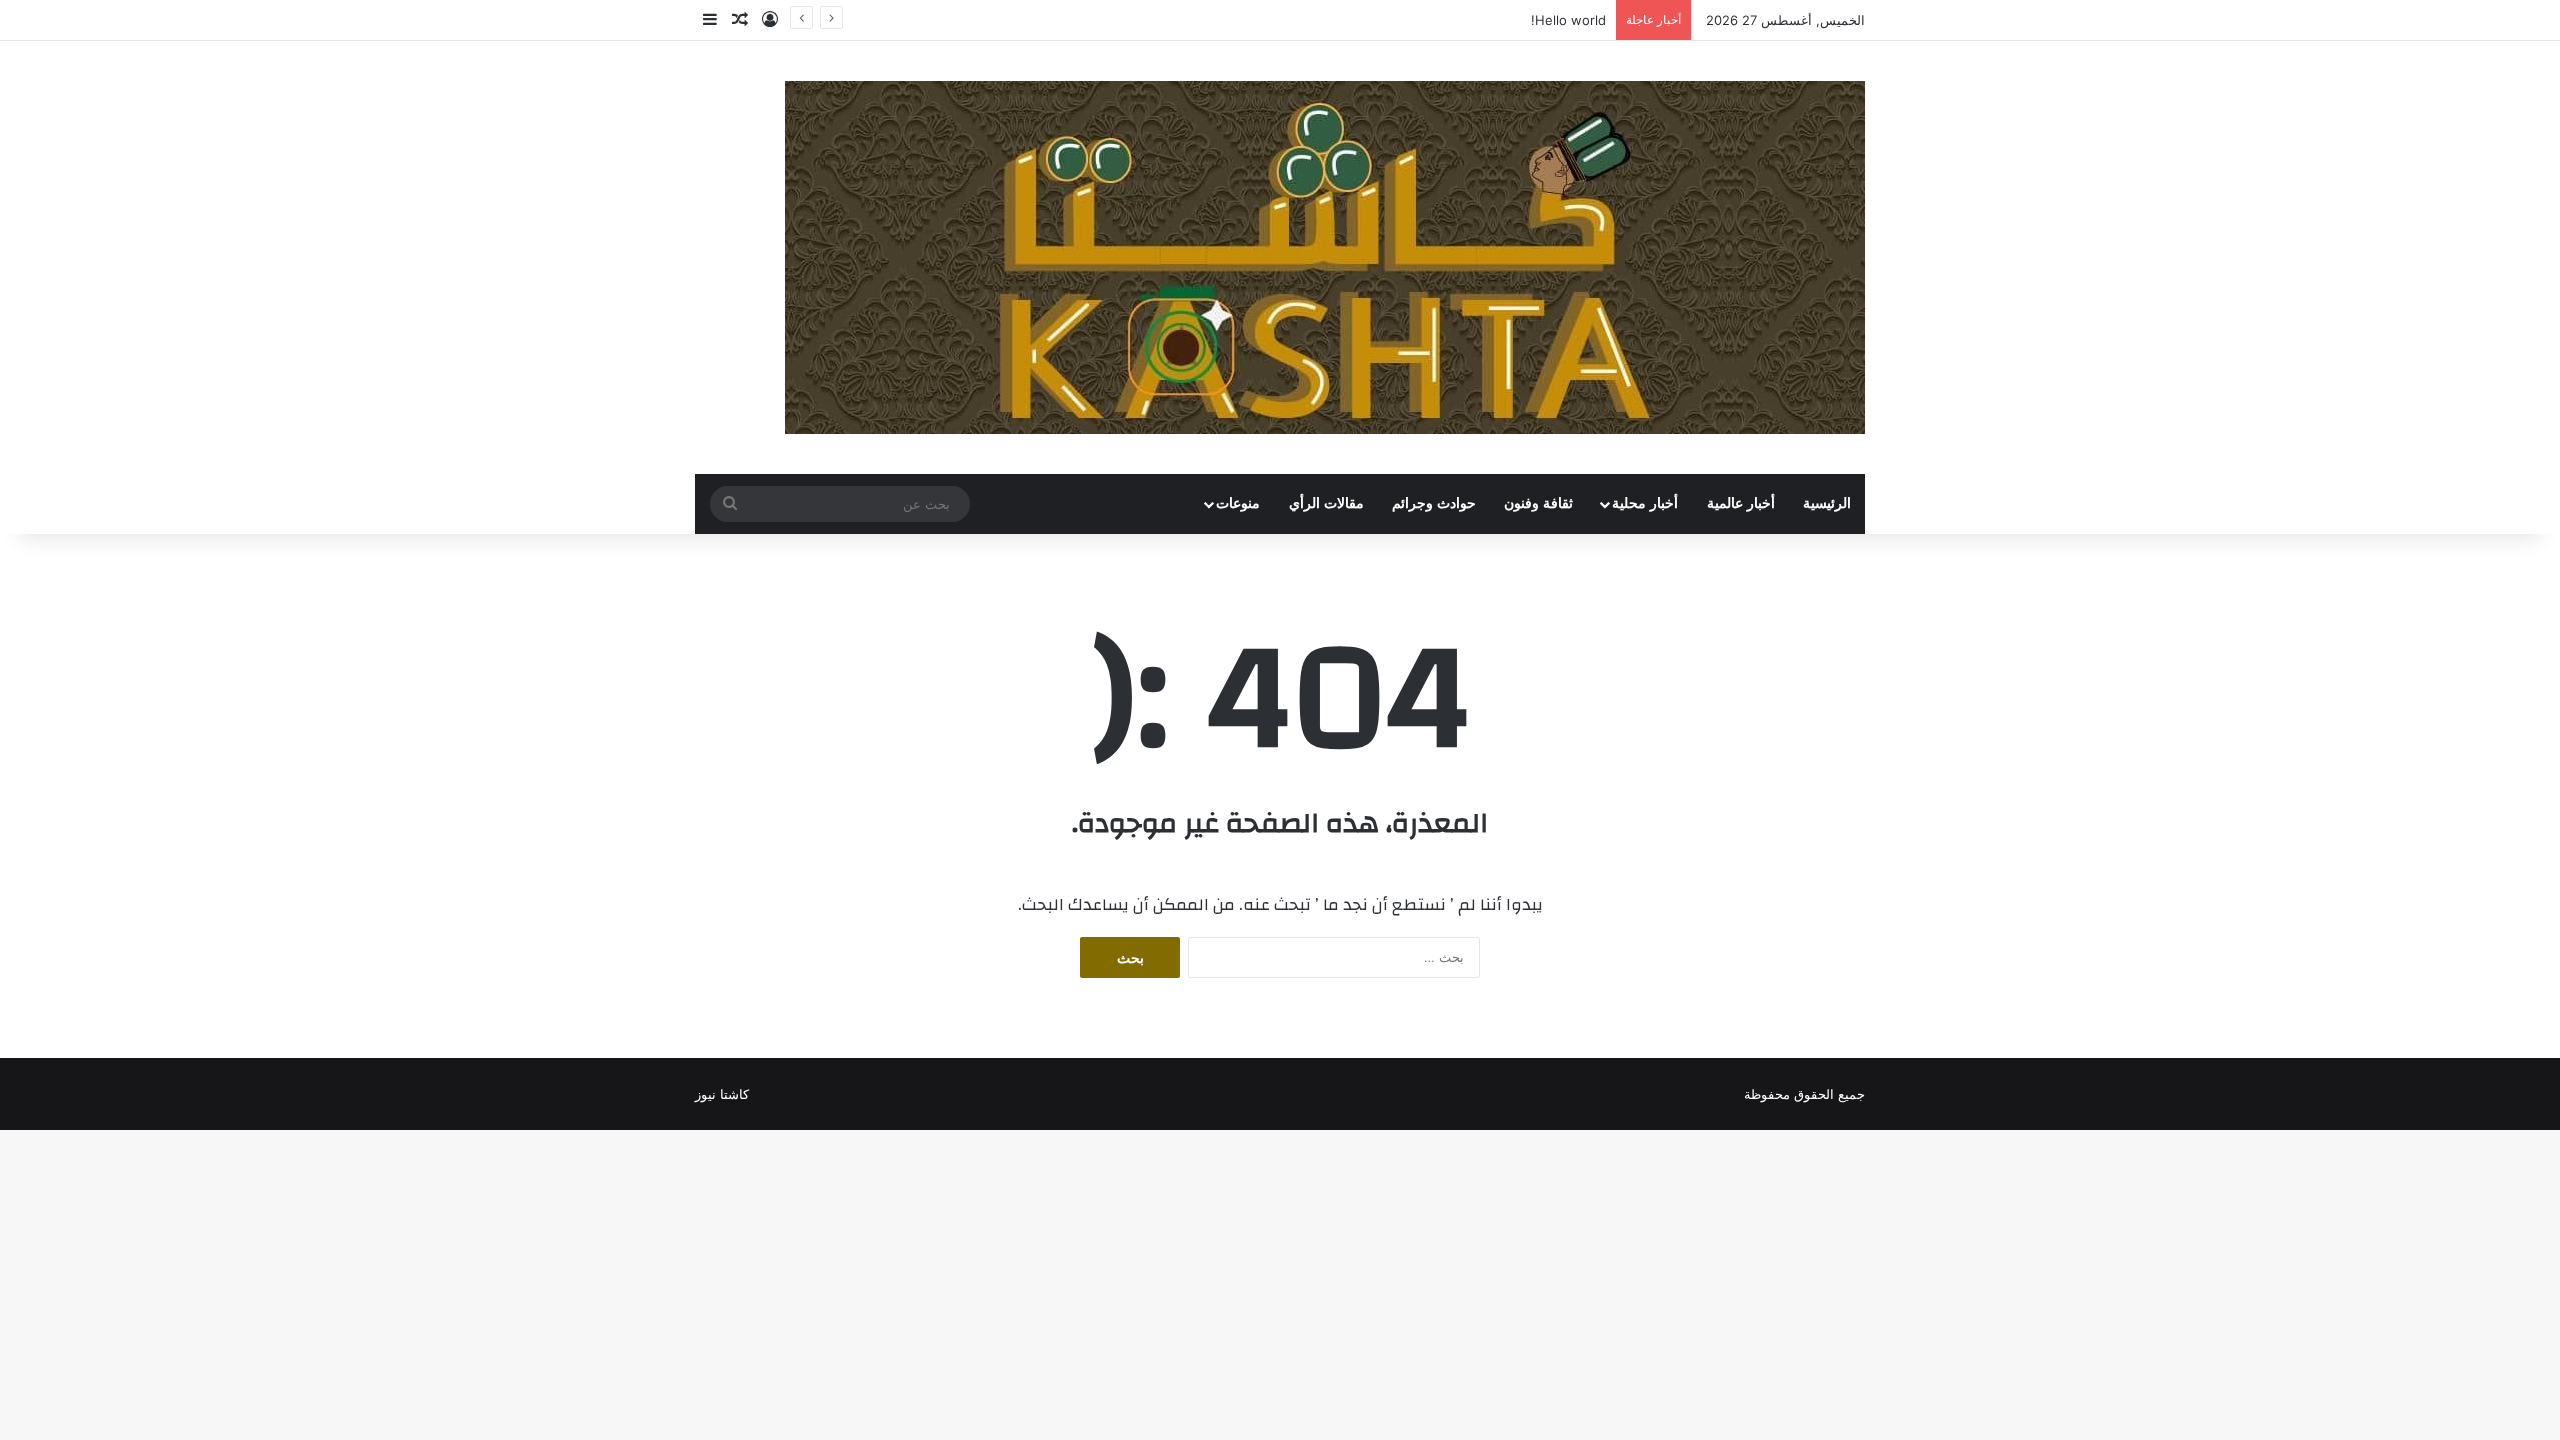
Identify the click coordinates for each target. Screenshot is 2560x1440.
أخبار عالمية (1741, 503)
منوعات (1238, 503)
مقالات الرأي (1326, 503)
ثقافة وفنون (1538, 503)
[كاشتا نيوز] (1325, 257)
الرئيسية (1827, 503)
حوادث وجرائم (1434, 503)
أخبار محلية (1645, 503)
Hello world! (1568, 20)
